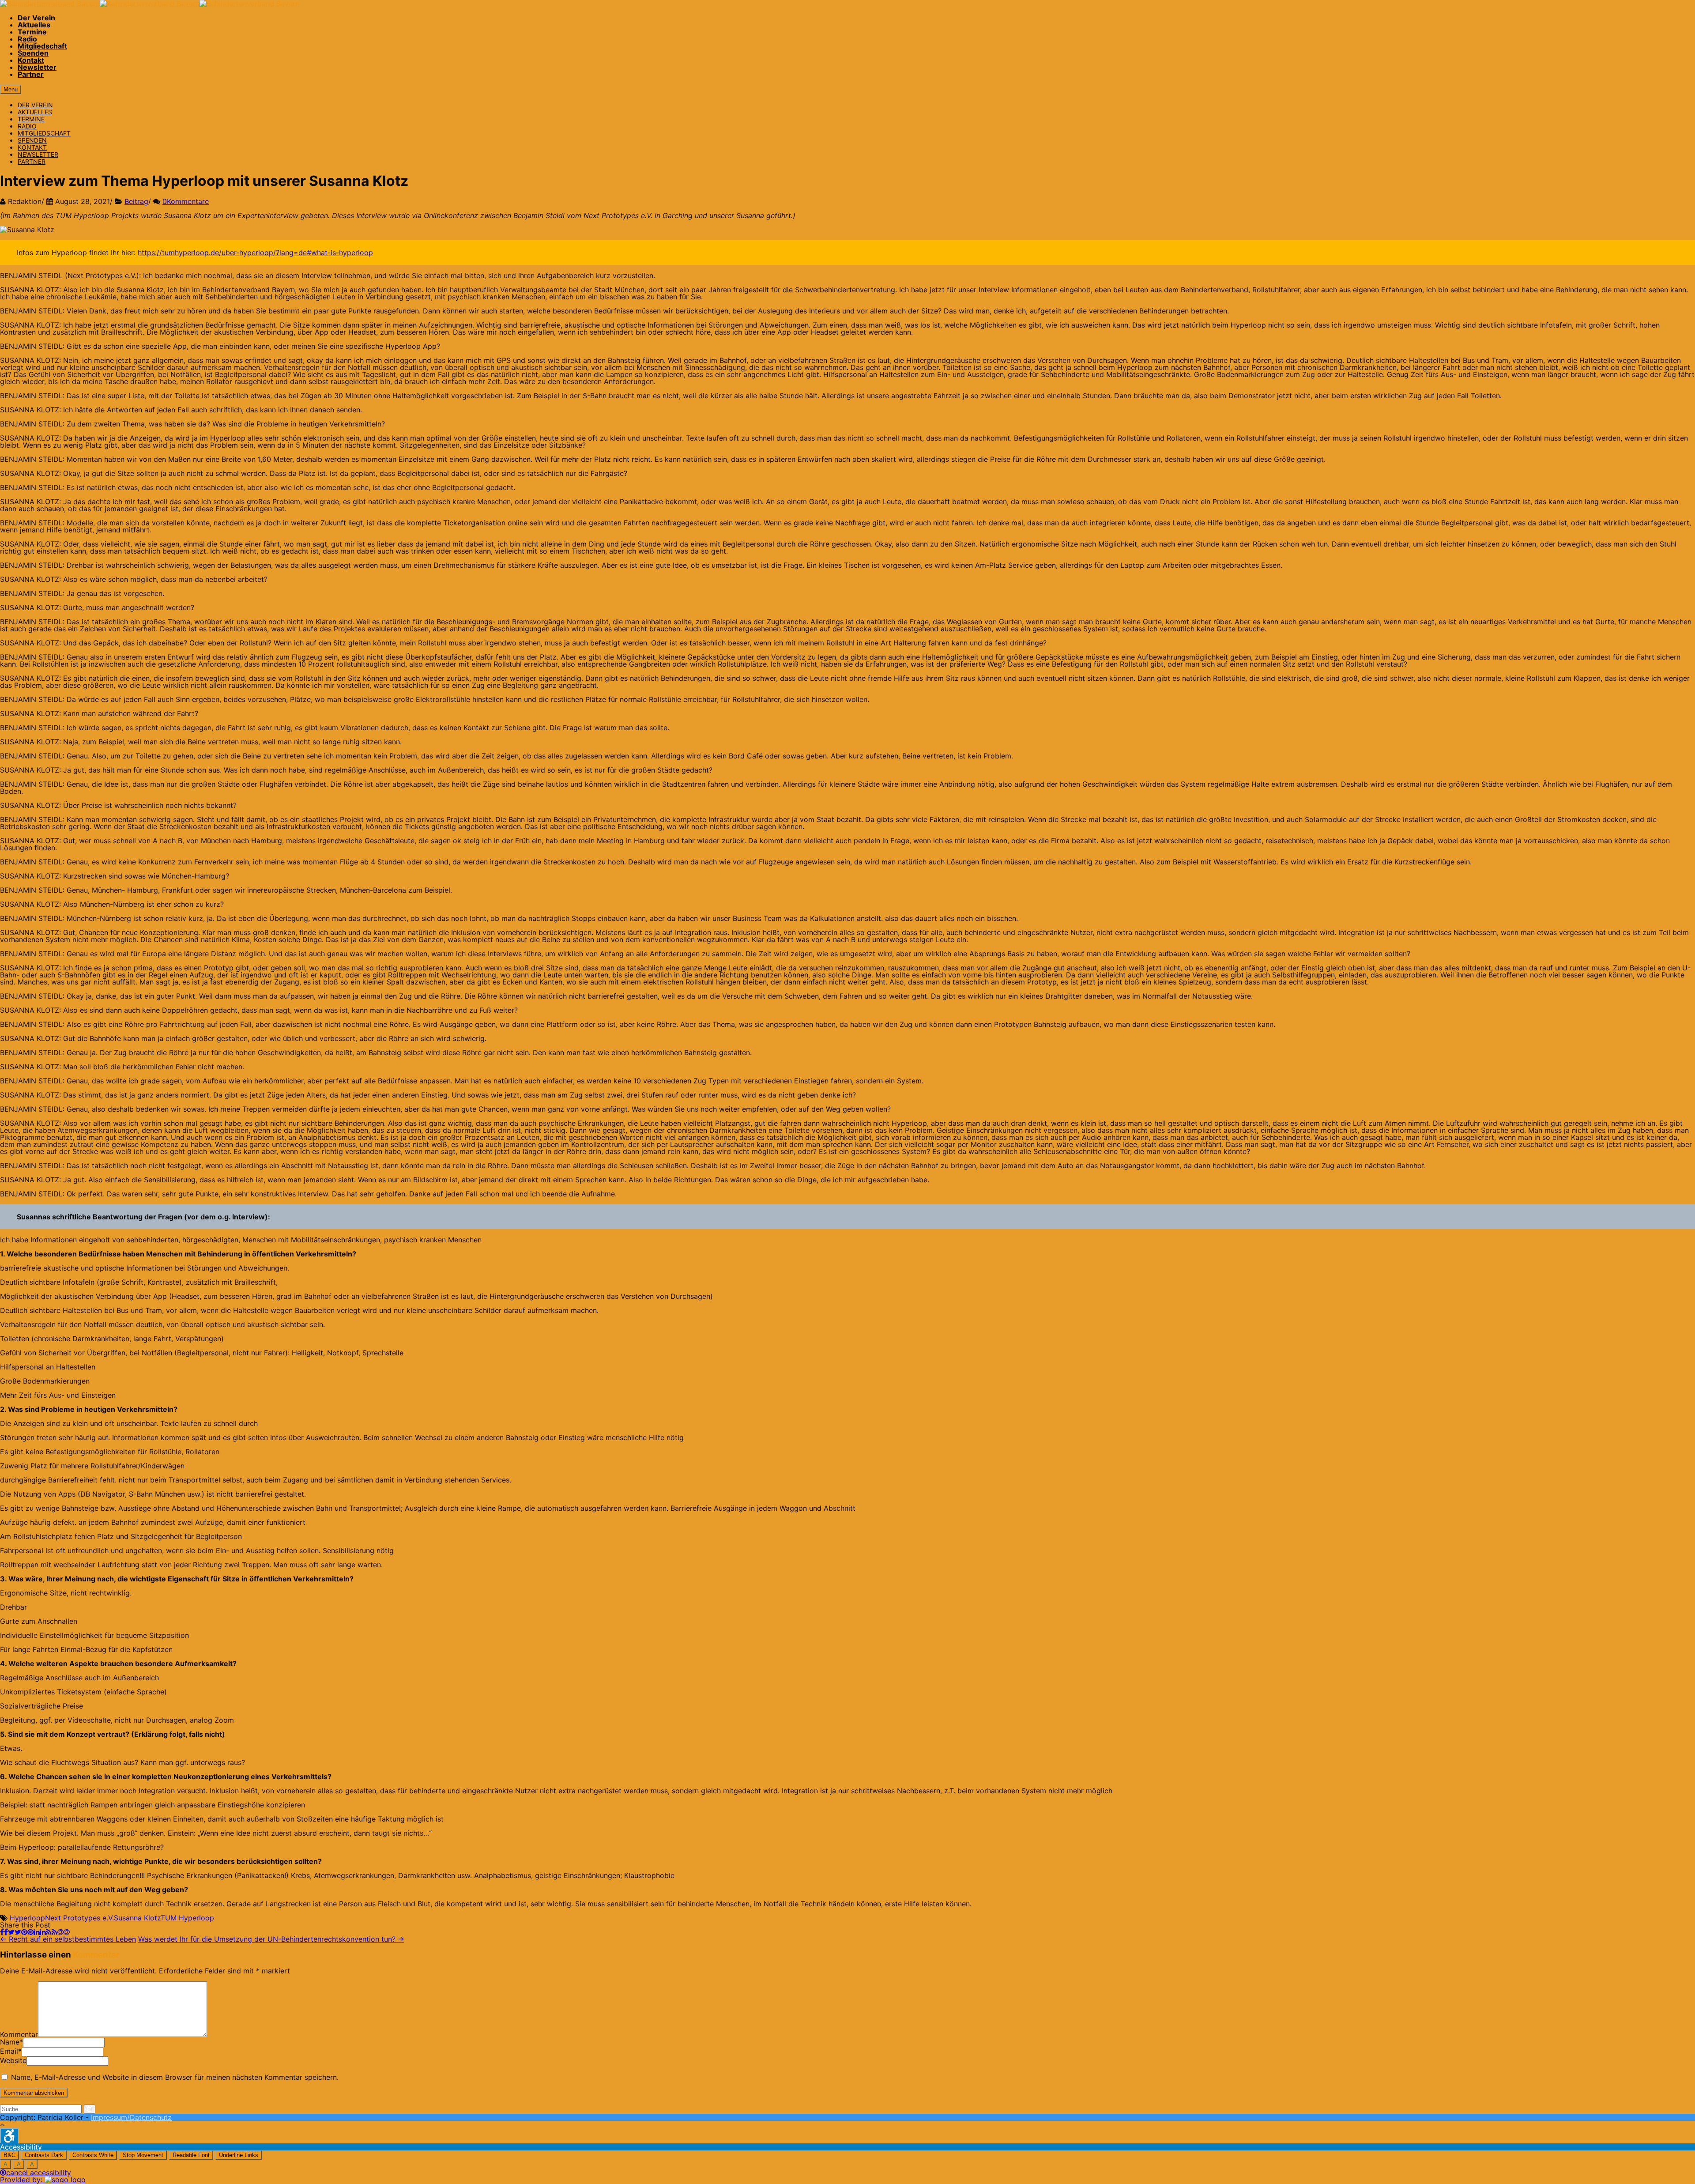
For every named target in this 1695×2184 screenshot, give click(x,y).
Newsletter (37, 67)
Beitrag (136, 201)
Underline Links (239, 2155)
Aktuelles (34, 25)
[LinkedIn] (40, 1932)
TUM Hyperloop (187, 1918)
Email (9, 2051)
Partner (31, 74)
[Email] (64, 1932)
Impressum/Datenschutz (131, 2117)
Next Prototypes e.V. (79, 1918)
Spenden (33, 53)
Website (13, 2060)
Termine (32, 32)
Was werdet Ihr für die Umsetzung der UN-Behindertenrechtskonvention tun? (271, 1939)
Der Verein (36, 18)
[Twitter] (15, 1932)
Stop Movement (143, 2155)
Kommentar (19, 2034)
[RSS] (52, 1932)
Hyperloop (27, 1918)
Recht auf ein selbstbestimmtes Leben (68, 1939)
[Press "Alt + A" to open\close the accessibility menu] (9, 2136)
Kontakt (31, 60)
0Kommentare (186, 201)
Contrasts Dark (44, 2155)
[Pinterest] (27, 1932)
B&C (9, 2155)
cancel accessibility (39, 2173)
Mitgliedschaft (42, 46)
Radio (27, 39)
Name (10, 2042)
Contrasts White (93, 2155)
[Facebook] (4, 1932)
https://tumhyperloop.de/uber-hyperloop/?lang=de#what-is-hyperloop (255, 253)
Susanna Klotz (137, 1918)
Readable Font (191, 2155)
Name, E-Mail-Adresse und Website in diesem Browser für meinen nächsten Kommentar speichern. (175, 2077)
